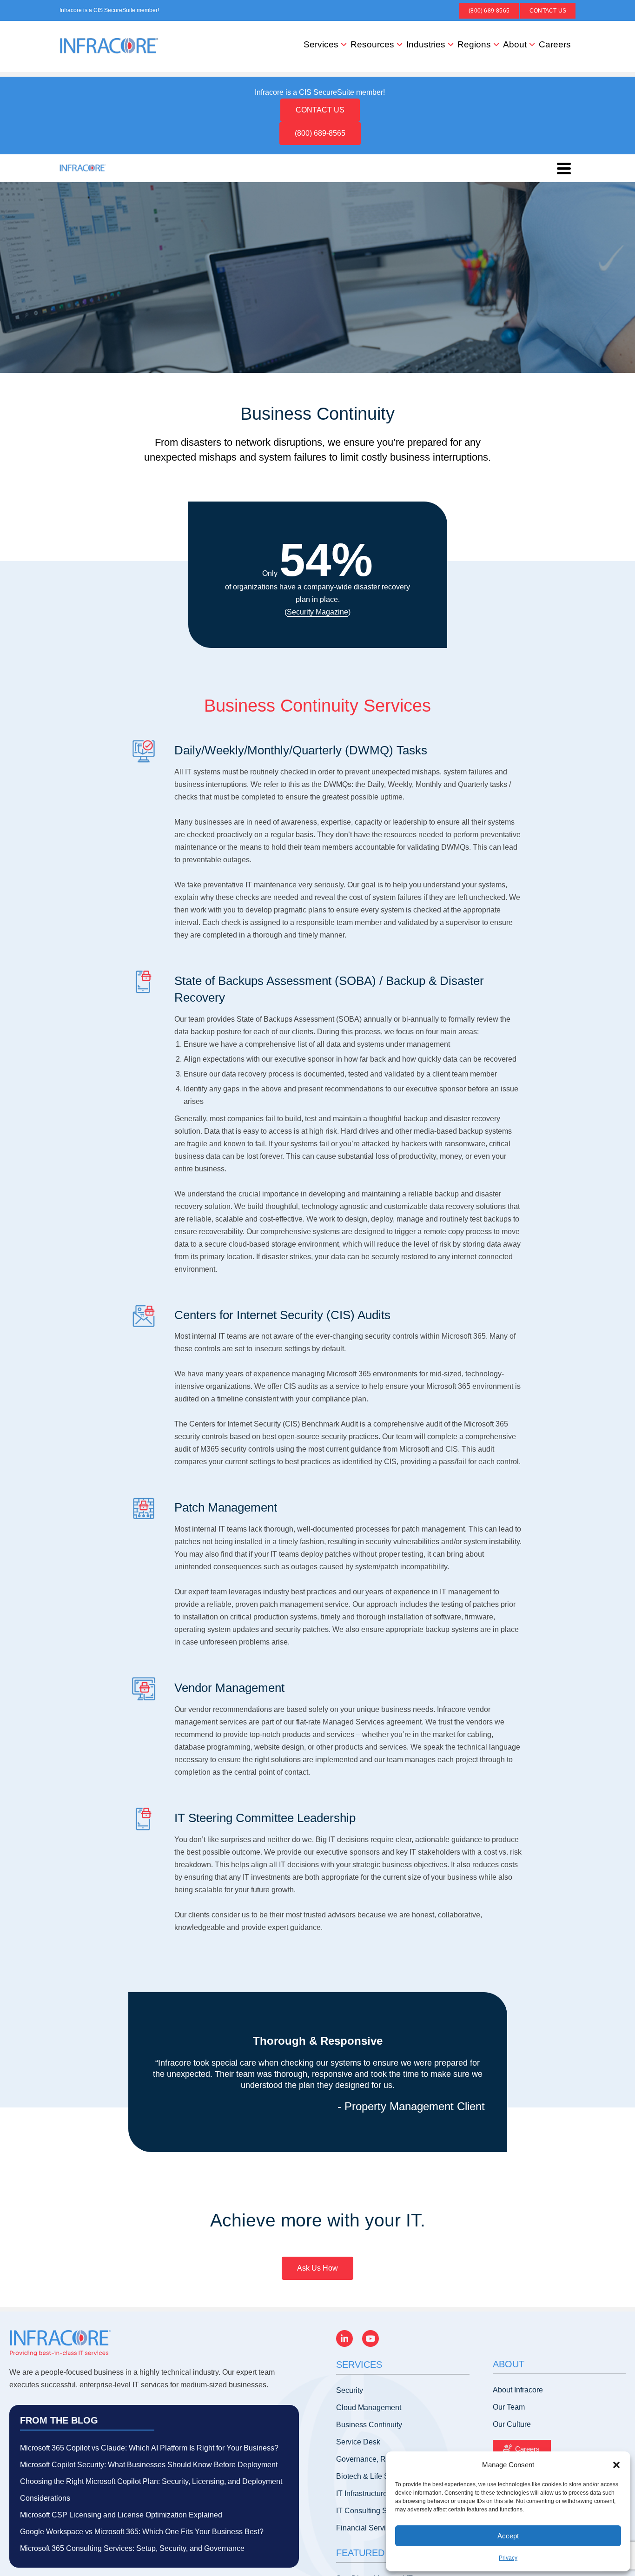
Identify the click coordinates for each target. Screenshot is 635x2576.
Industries (426, 44)
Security (350, 2390)
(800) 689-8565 (489, 11)
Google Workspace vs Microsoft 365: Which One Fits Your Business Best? (142, 2532)
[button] (616, 2465)
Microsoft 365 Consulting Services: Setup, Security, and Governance (132, 2548)
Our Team (509, 2407)
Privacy (508, 2558)
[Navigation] (564, 168)
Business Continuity (369, 2425)
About (515, 44)
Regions (474, 44)
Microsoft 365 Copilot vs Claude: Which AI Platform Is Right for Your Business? (149, 2448)
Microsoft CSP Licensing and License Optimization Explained (121, 2515)
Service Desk (358, 2442)
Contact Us (548, 11)
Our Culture (512, 2424)
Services (321, 44)
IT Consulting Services (374, 2511)
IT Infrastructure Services (377, 2493)
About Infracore (518, 2390)
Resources (372, 44)
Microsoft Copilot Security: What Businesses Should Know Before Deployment (149, 2465)
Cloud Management (369, 2408)
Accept (508, 2536)
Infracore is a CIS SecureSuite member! (109, 10)
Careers (555, 44)
